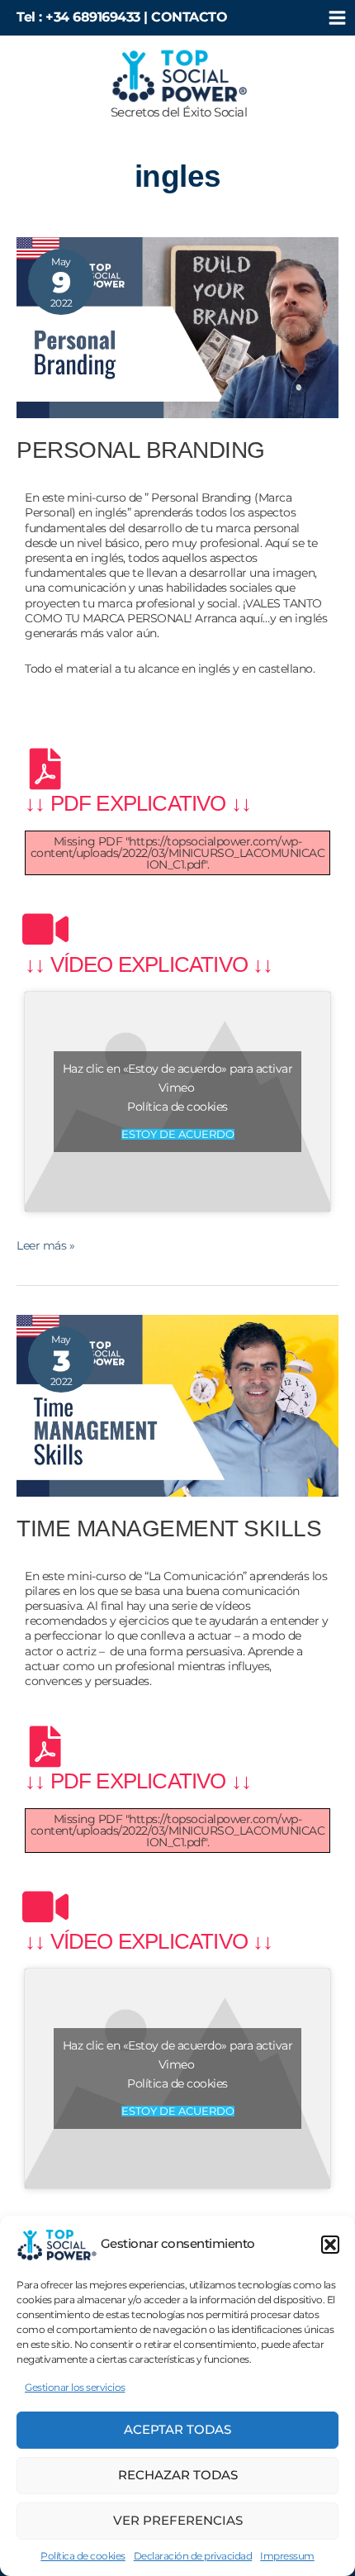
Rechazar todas (178, 2475)
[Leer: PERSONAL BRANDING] (177, 326)
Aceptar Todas (177, 2429)
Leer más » (45, 1245)
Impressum (287, 2556)
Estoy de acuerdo (178, 1134)
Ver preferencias (178, 2520)
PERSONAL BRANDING (141, 450)
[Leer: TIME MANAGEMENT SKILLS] (177, 1405)
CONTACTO (189, 17)
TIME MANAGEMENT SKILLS (169, 1528)
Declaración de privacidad (193, 2556)
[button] (330, 2245)
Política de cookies (83, 2556)
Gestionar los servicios (75, 2387)
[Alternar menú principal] (337, 18)
